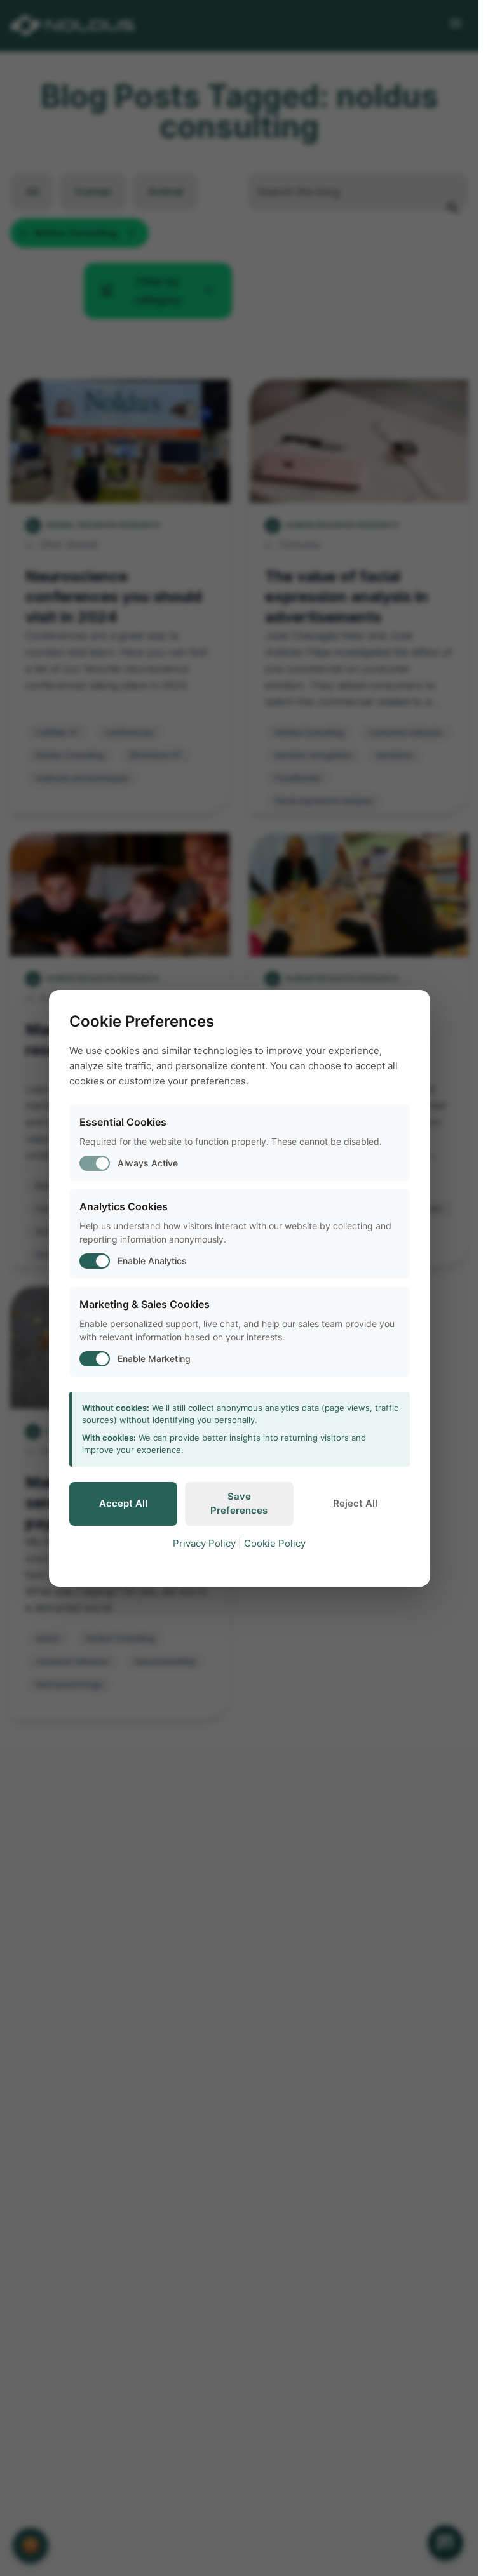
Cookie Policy (275, 1543)
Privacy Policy (204, 1543)
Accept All (123, 1503)
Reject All (355, 1503)
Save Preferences (239, 1504)
